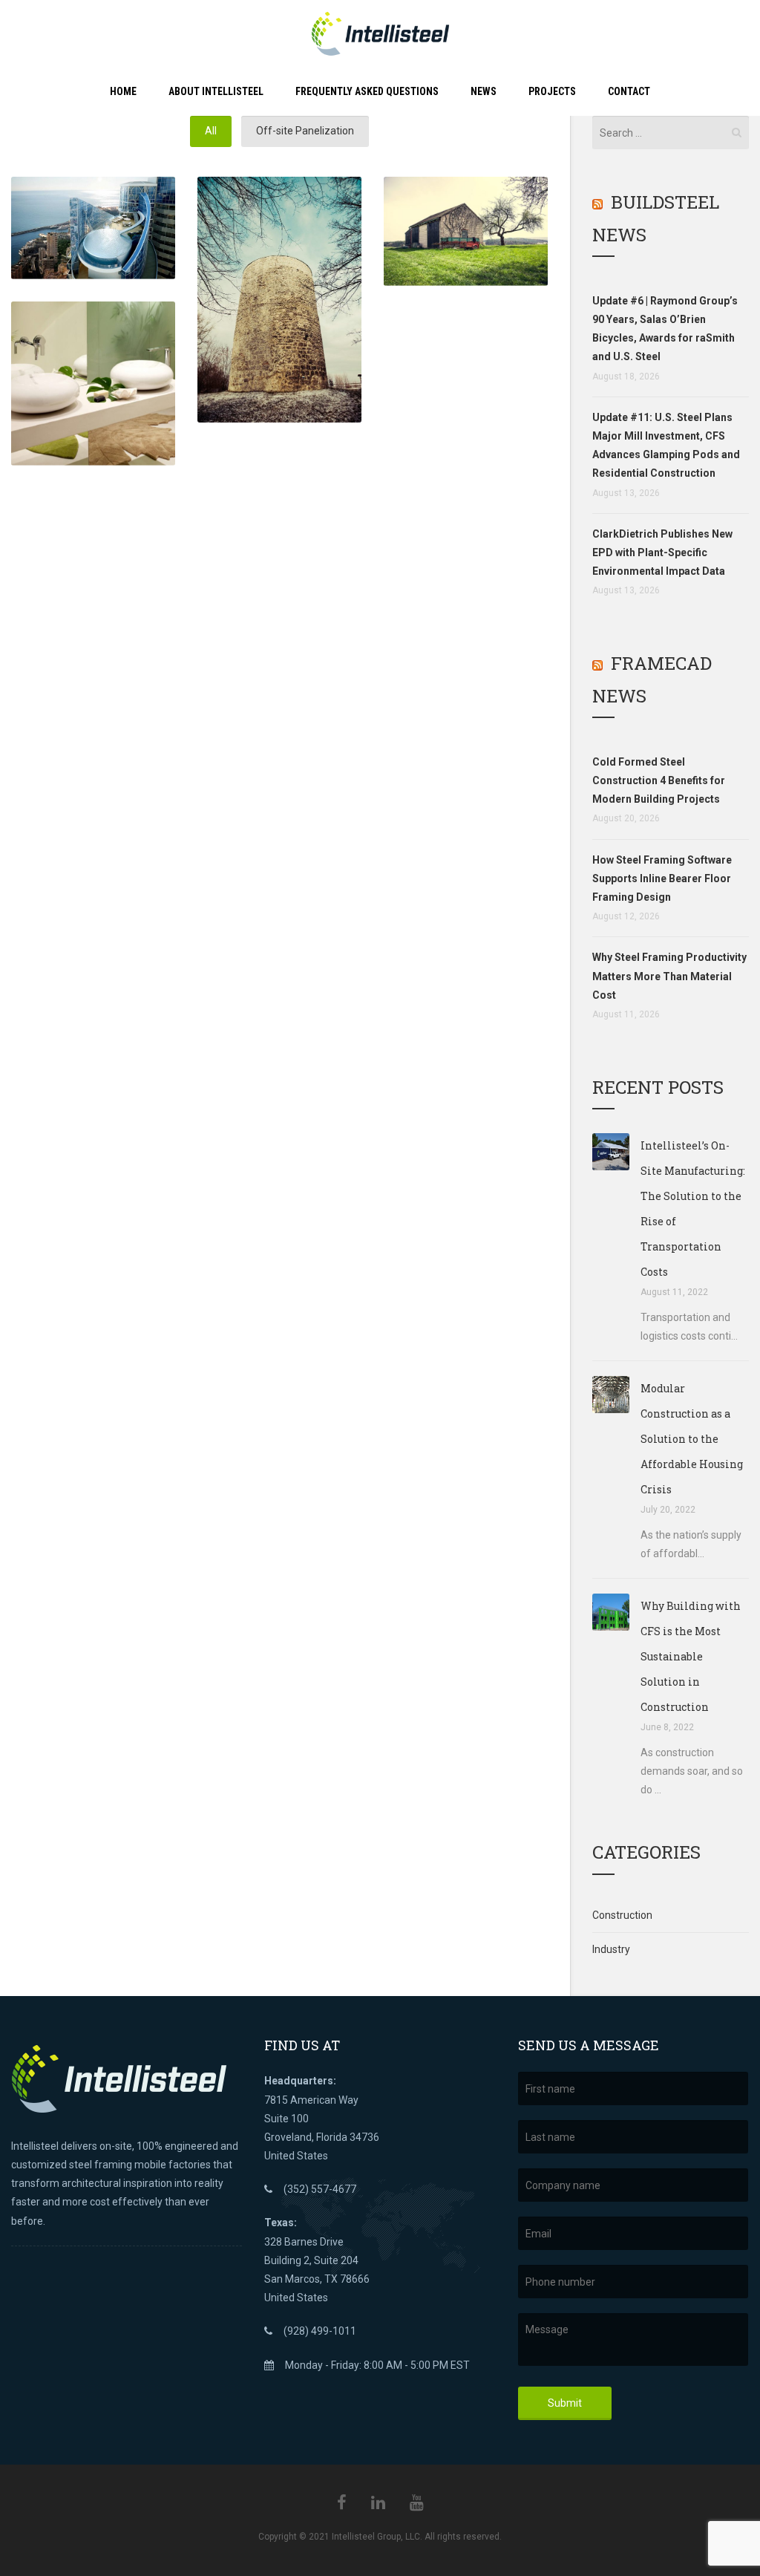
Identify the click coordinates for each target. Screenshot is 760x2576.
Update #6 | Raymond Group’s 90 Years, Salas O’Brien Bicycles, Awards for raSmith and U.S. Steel (665, 329)
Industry (611, 1949)
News (484, 91)
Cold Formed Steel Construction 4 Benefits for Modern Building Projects (659, 780)
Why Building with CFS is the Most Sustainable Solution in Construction (691, 1656)
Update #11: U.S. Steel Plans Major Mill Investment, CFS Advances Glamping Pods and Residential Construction (666, 446)
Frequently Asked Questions (367, 91)
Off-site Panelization (305, 131)
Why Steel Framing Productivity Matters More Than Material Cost (669, 976)
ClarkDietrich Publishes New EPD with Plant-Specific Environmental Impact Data (662, 552)
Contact (629, 91)
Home (123, 91)
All (211, 131)
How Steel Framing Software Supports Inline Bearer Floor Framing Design (662, 878)
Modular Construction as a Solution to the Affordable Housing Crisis (692, 1439)
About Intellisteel (216, 91)
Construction (622, 1915)
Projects (552, 91)
